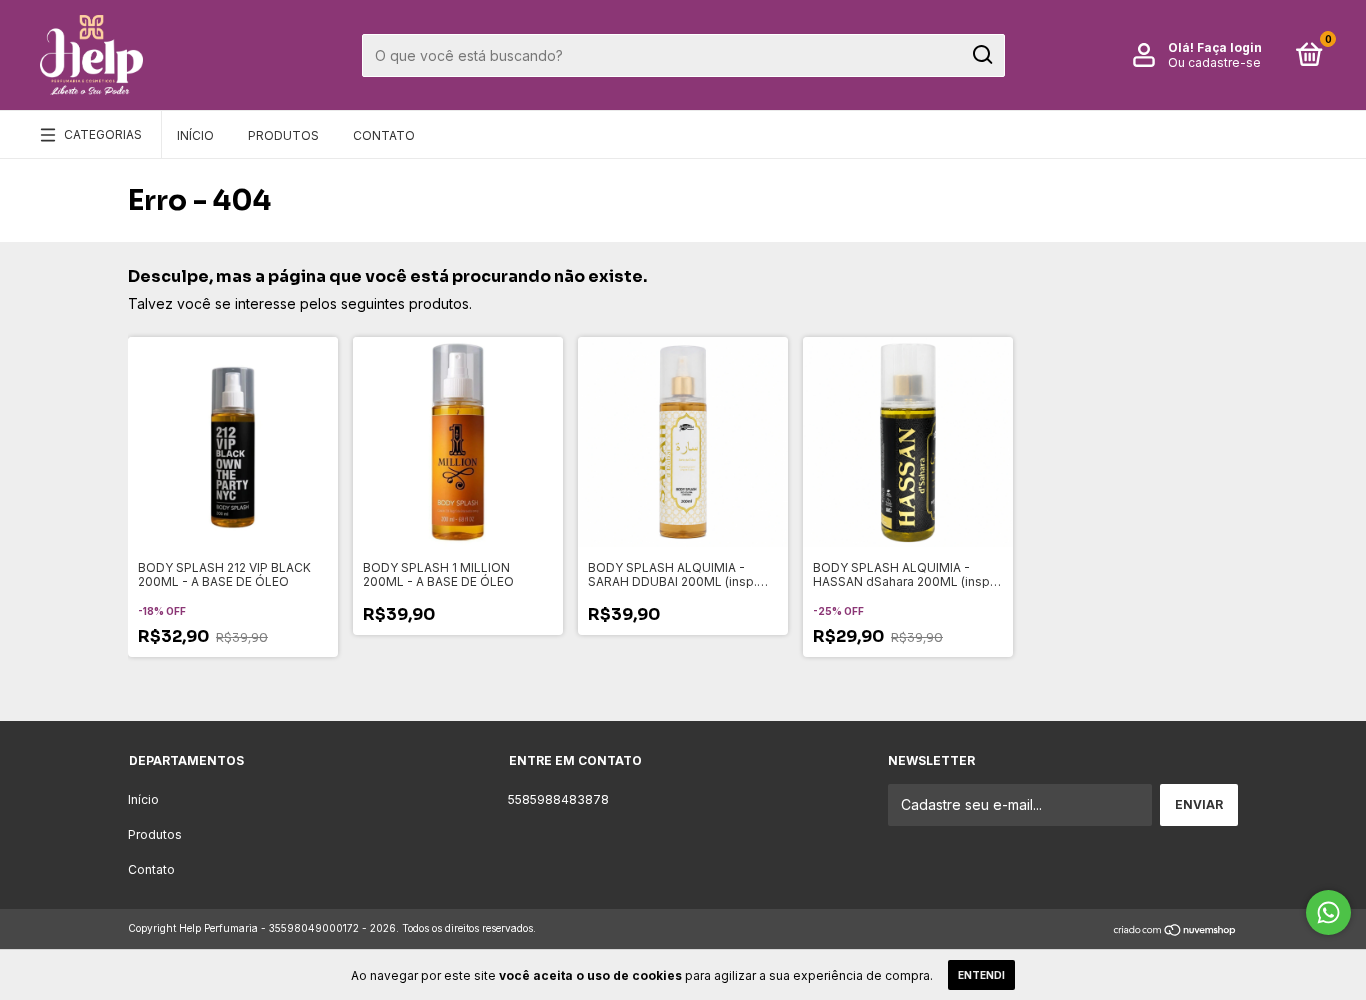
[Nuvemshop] (1175, 930)
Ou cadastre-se (1214, 62)
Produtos (283, 135)
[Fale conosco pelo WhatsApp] (1328, 912)
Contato (384, 135)
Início (195, 135)
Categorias (103, 134)
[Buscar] (981, 55)
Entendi (981, 975)
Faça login (1229, 47)
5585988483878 (558, 799)
